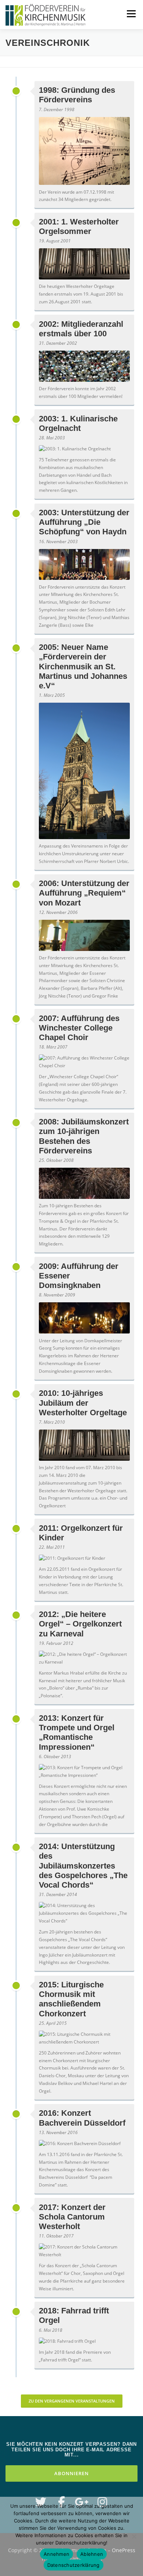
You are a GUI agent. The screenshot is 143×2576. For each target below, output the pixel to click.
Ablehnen (92, 2554)
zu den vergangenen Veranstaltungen (72, 2401)
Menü (131, 14)
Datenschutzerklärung (74, 2565)
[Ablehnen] (134, 2536)
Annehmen (56, 2554)
